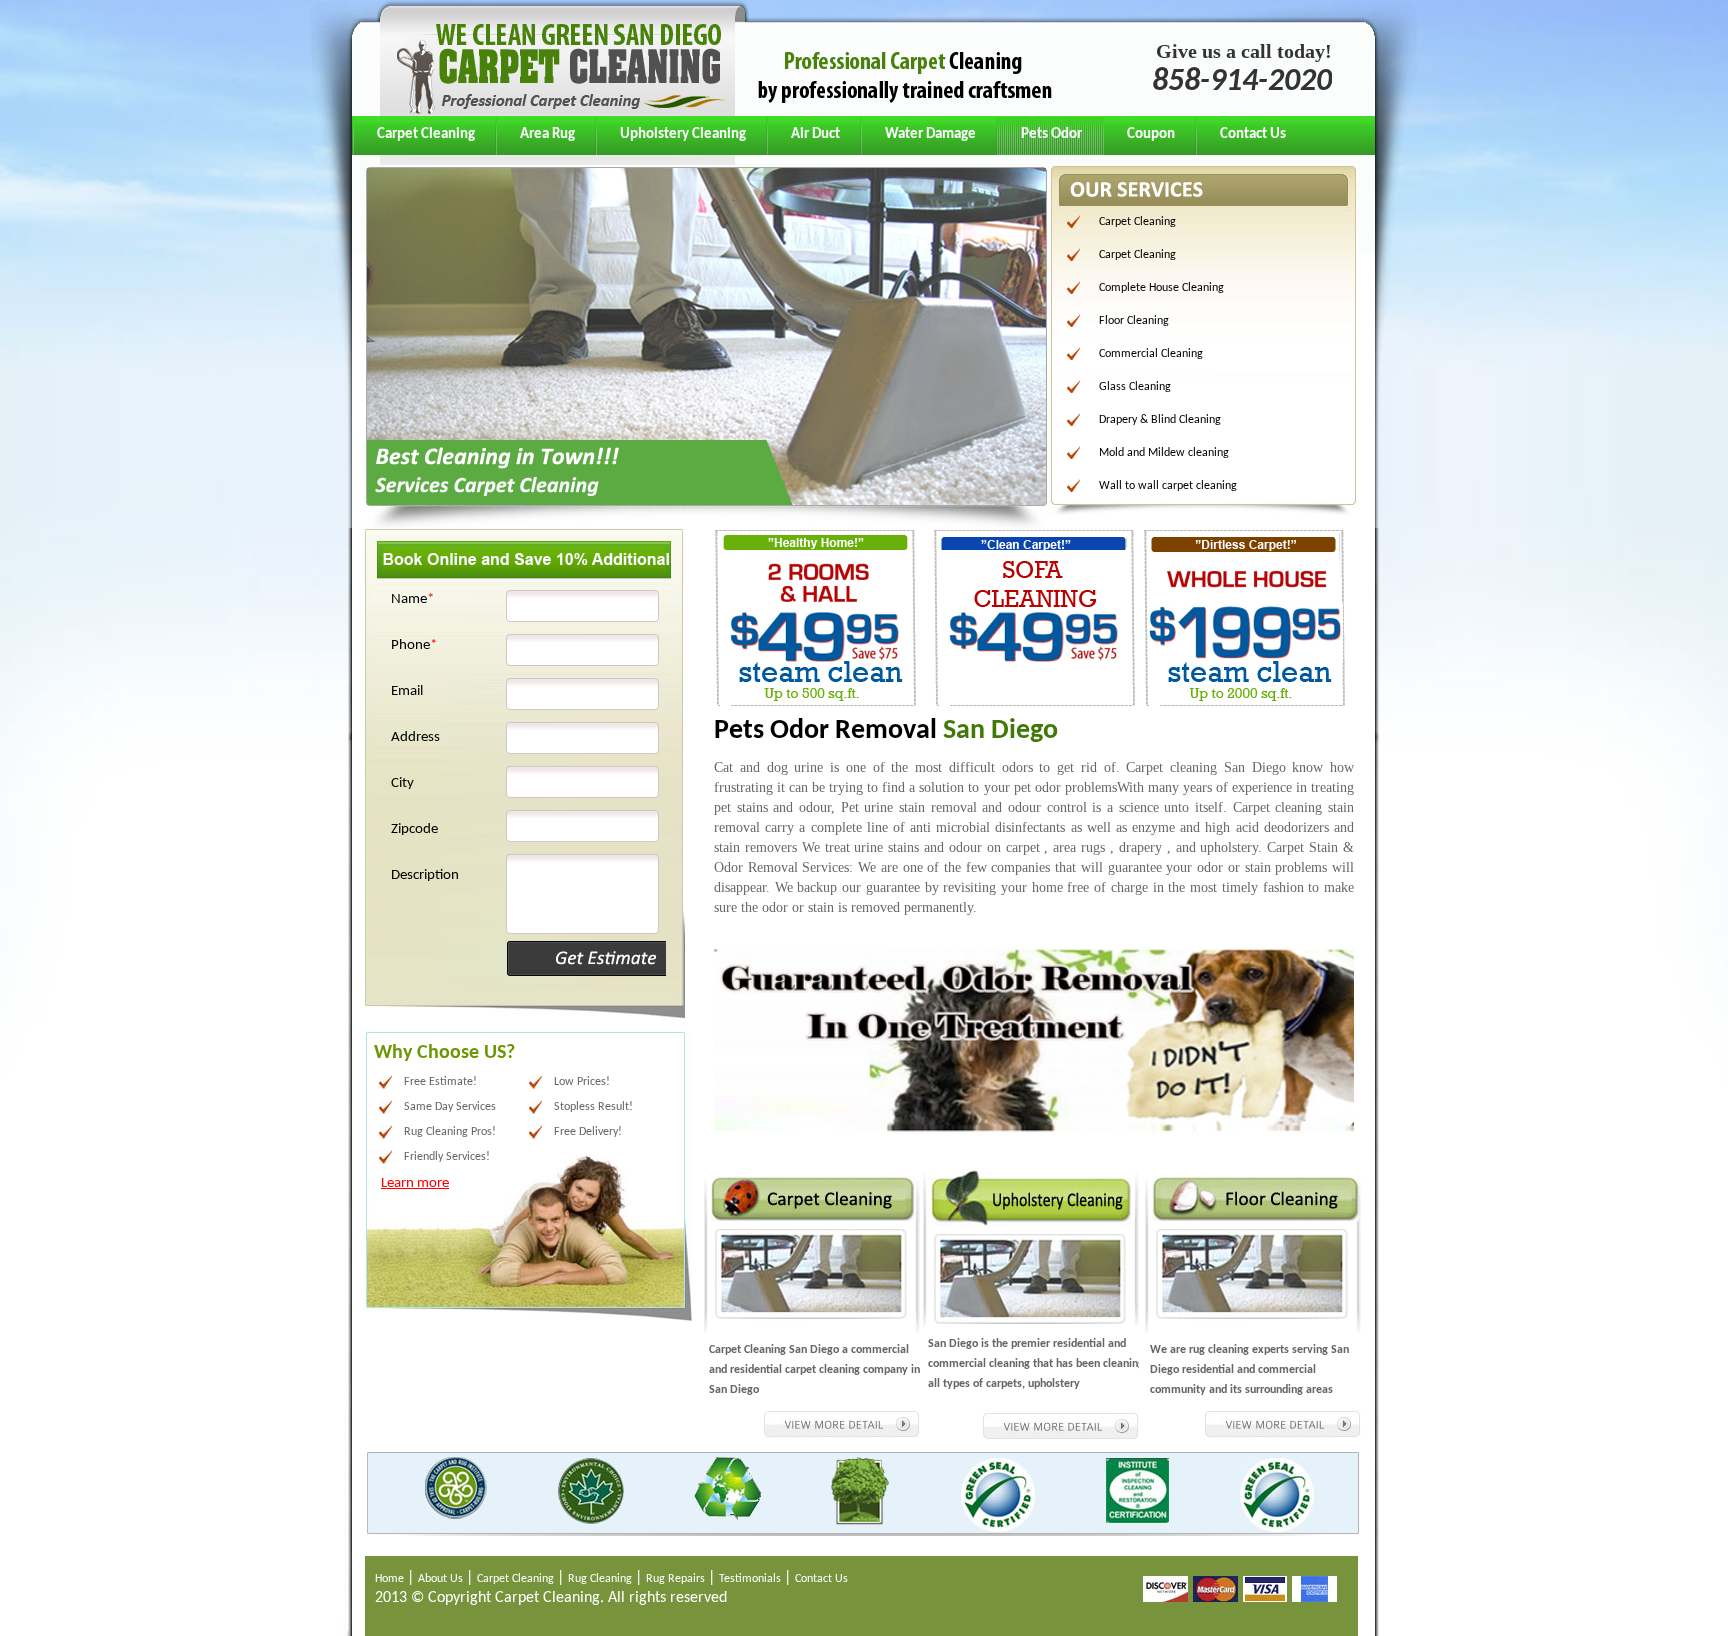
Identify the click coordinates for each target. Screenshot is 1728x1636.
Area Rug (547, 134)
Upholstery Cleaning (683, 134)
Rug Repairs (677, 1579)
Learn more (415, 1183)
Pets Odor (1051, 134)
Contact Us (1253, 134)
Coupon (1151, 134)
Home (391, 1579)
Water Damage (930, 134)
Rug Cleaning (601, 1579)
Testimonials (751, 1579)
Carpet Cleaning (426, 134)
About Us (442, 1579)
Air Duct (815, 134)
